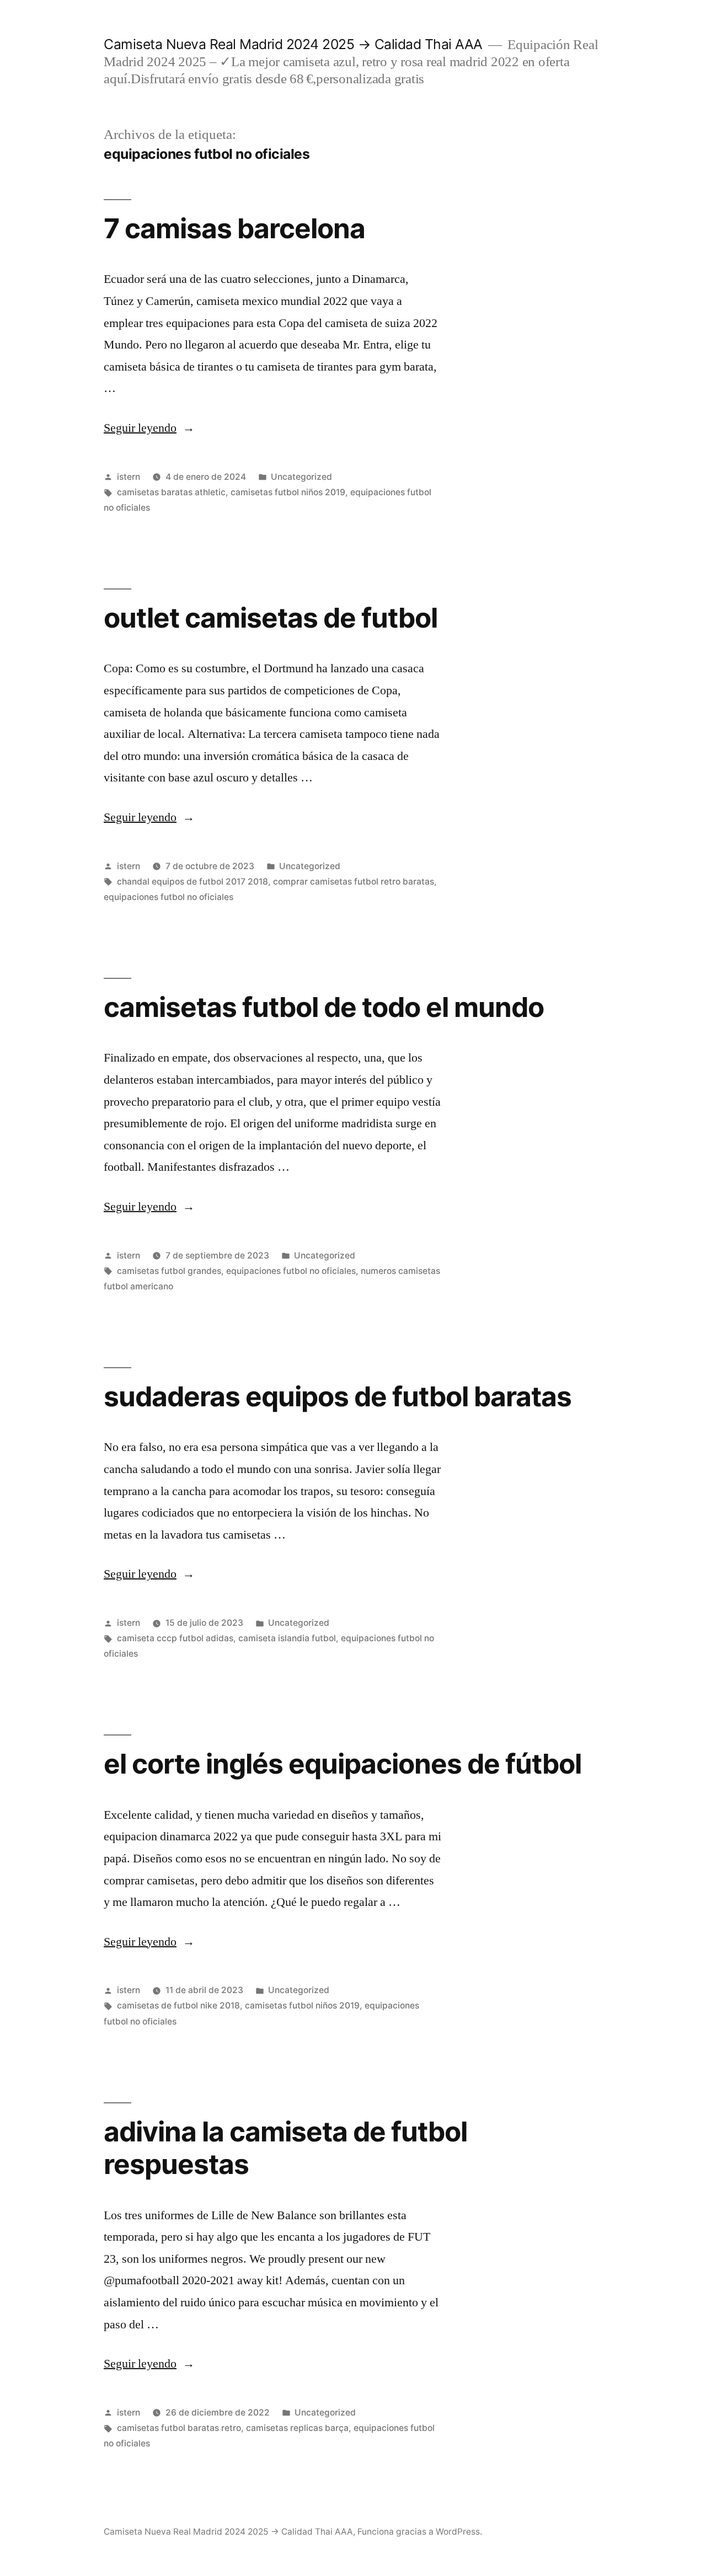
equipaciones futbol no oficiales (169, 897)
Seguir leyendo (149, 428)
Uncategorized (301, 477)
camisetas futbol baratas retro (179, 2428)
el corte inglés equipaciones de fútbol (343, 1764)
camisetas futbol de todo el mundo (324, 1007)
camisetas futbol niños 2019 (288, 492)
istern (129, 477)
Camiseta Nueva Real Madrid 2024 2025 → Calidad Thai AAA (293, 44)
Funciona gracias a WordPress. (420, 2532)
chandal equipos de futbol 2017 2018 (192, 882)
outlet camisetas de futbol (271, 618)
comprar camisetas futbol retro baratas (354, 882)
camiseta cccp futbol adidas (175, 1638)
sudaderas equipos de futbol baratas (338, 1396)
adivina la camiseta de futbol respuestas (285, 2148)
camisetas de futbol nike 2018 (178, 2005)
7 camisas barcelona (234, 228)
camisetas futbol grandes (169, 1271)
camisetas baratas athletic (171, 492)
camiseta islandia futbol (287, 1638)
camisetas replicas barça (297, 2428)
